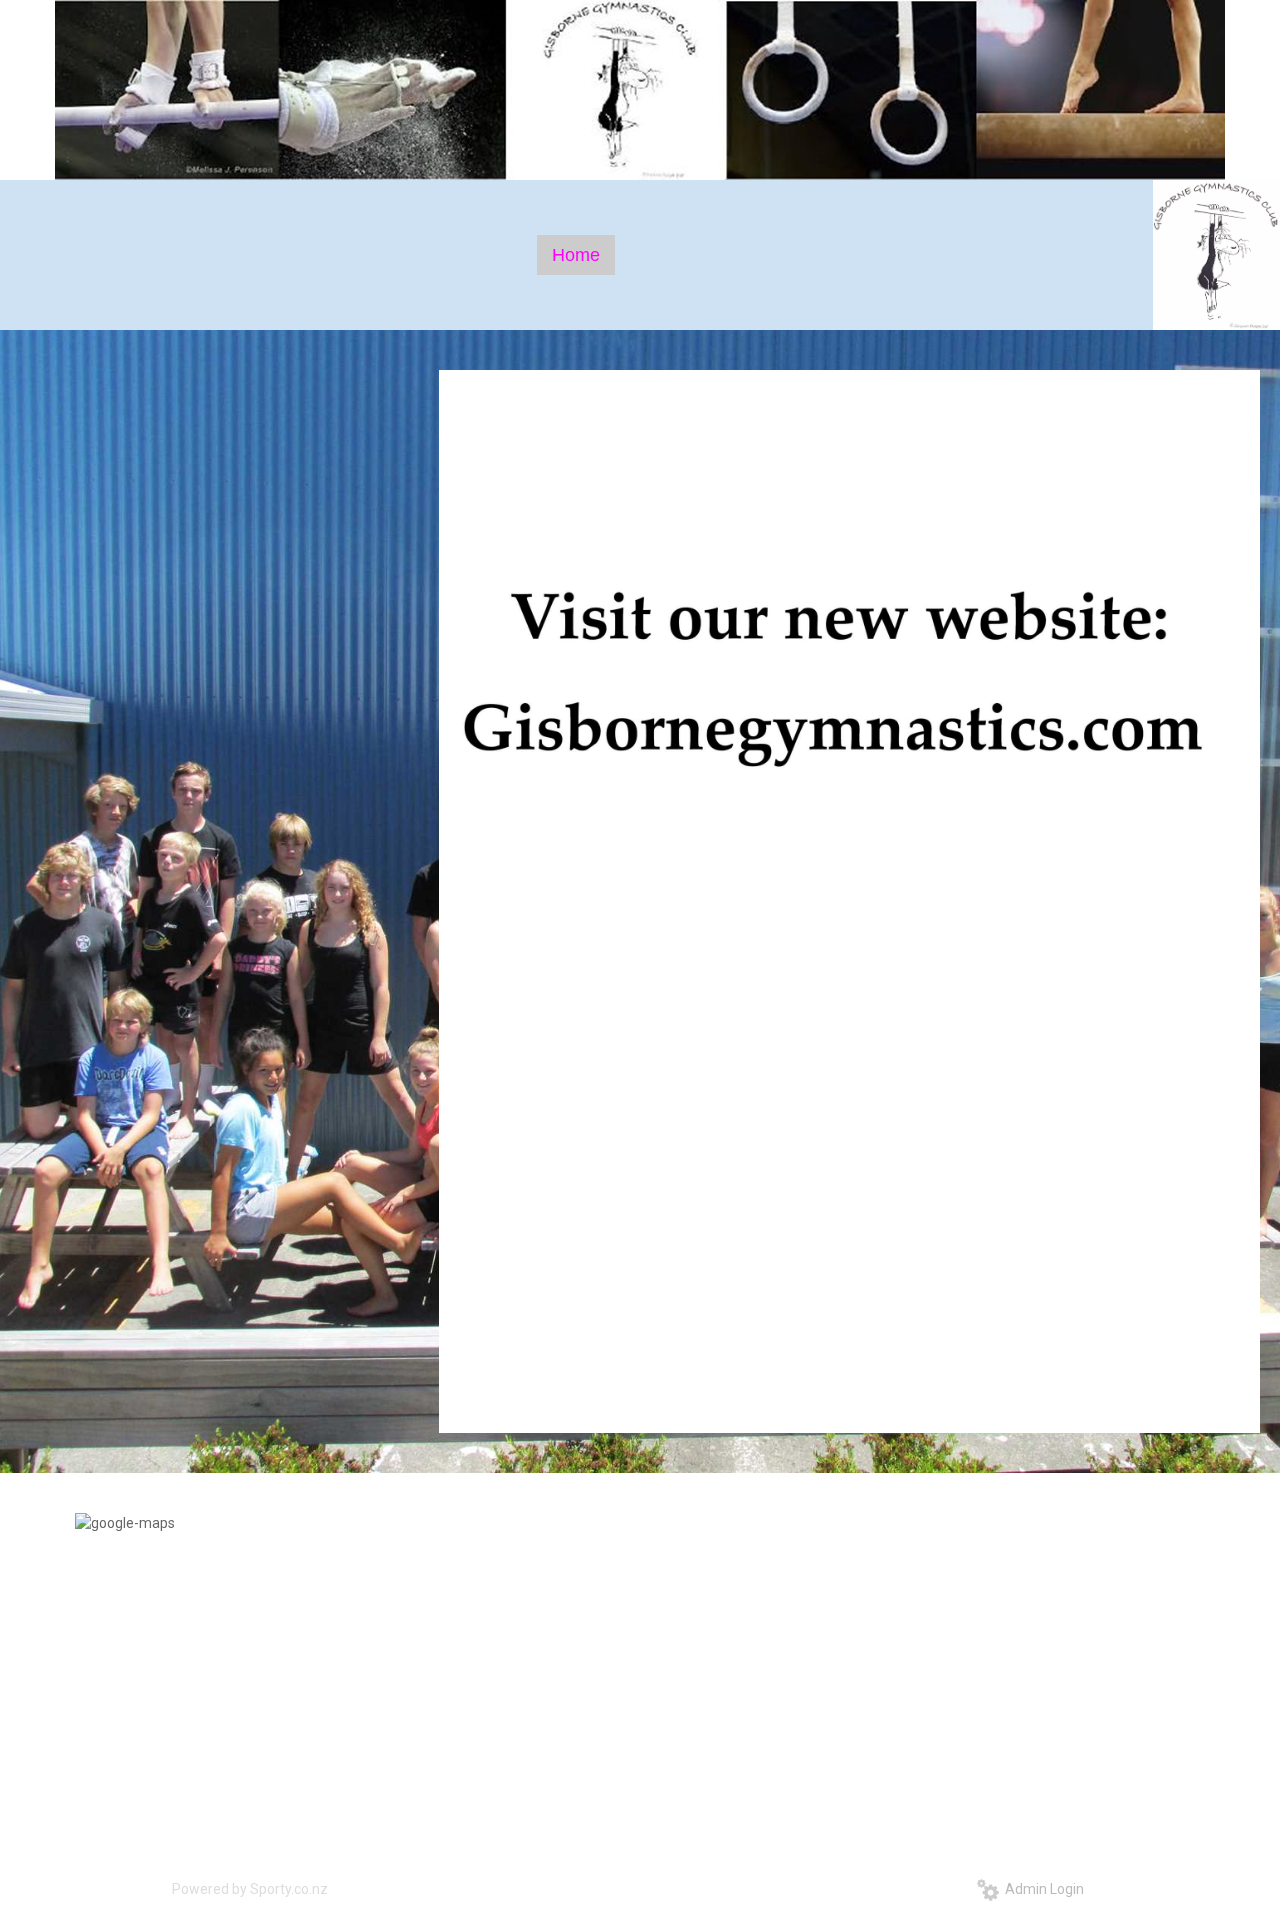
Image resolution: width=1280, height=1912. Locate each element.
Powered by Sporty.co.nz (250, 1889)
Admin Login (1041, 1889)
